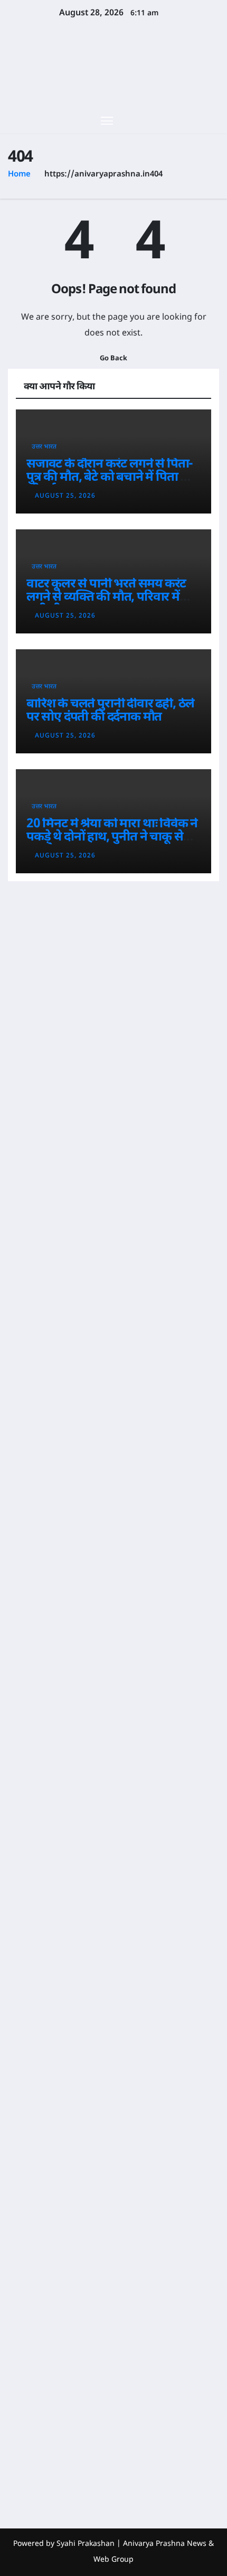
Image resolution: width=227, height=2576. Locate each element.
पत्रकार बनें (26, 2242)
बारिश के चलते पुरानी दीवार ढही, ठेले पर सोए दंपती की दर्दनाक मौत (110, 711)
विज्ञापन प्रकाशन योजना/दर (25, 2317)
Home (19, 175)
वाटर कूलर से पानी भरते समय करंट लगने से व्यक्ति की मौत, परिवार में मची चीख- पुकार (106, 598)
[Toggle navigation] (107, 120)
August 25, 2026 (65, 496)
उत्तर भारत (44, 447)
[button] (194, 120)
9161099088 (34, 2123)
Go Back (113, 359)
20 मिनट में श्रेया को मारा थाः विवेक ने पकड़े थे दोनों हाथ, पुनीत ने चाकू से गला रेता (112, 837)
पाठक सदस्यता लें (26, 2274)
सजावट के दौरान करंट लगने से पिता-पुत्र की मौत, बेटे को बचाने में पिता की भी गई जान (110, 478)
